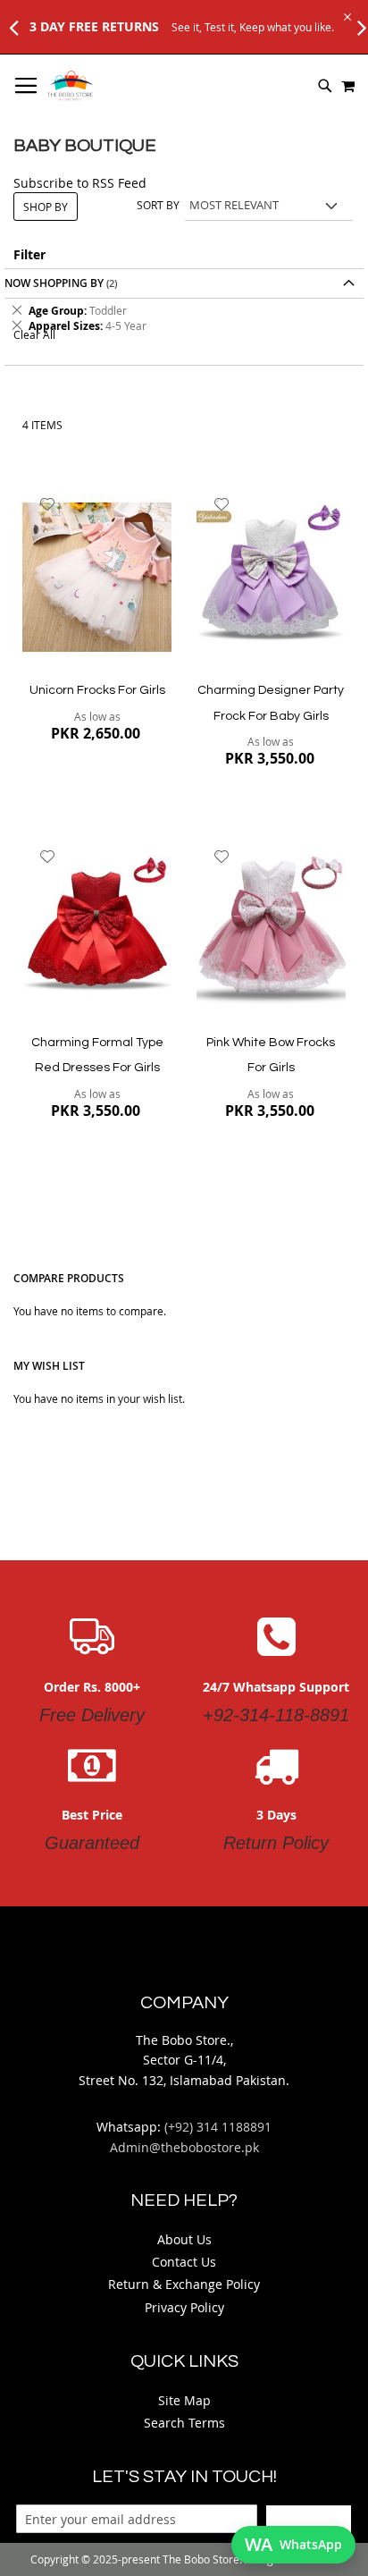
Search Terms (184, 2423)
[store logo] (70, 86)
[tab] (184, 318)
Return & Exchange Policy (184, 2284)
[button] (48, 504)
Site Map (184, 2400)
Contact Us (184, 2262)
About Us (184, 2239)
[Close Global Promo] (346, 16)
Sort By (158, 205)
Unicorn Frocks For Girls (97, 690)
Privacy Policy (184, 2307)
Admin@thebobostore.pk (184, 2147)
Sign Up (309, 2519)
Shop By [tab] (46, 207)
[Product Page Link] (97, 579)
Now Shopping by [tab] (54, 283)
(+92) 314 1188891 (218, 2127)
